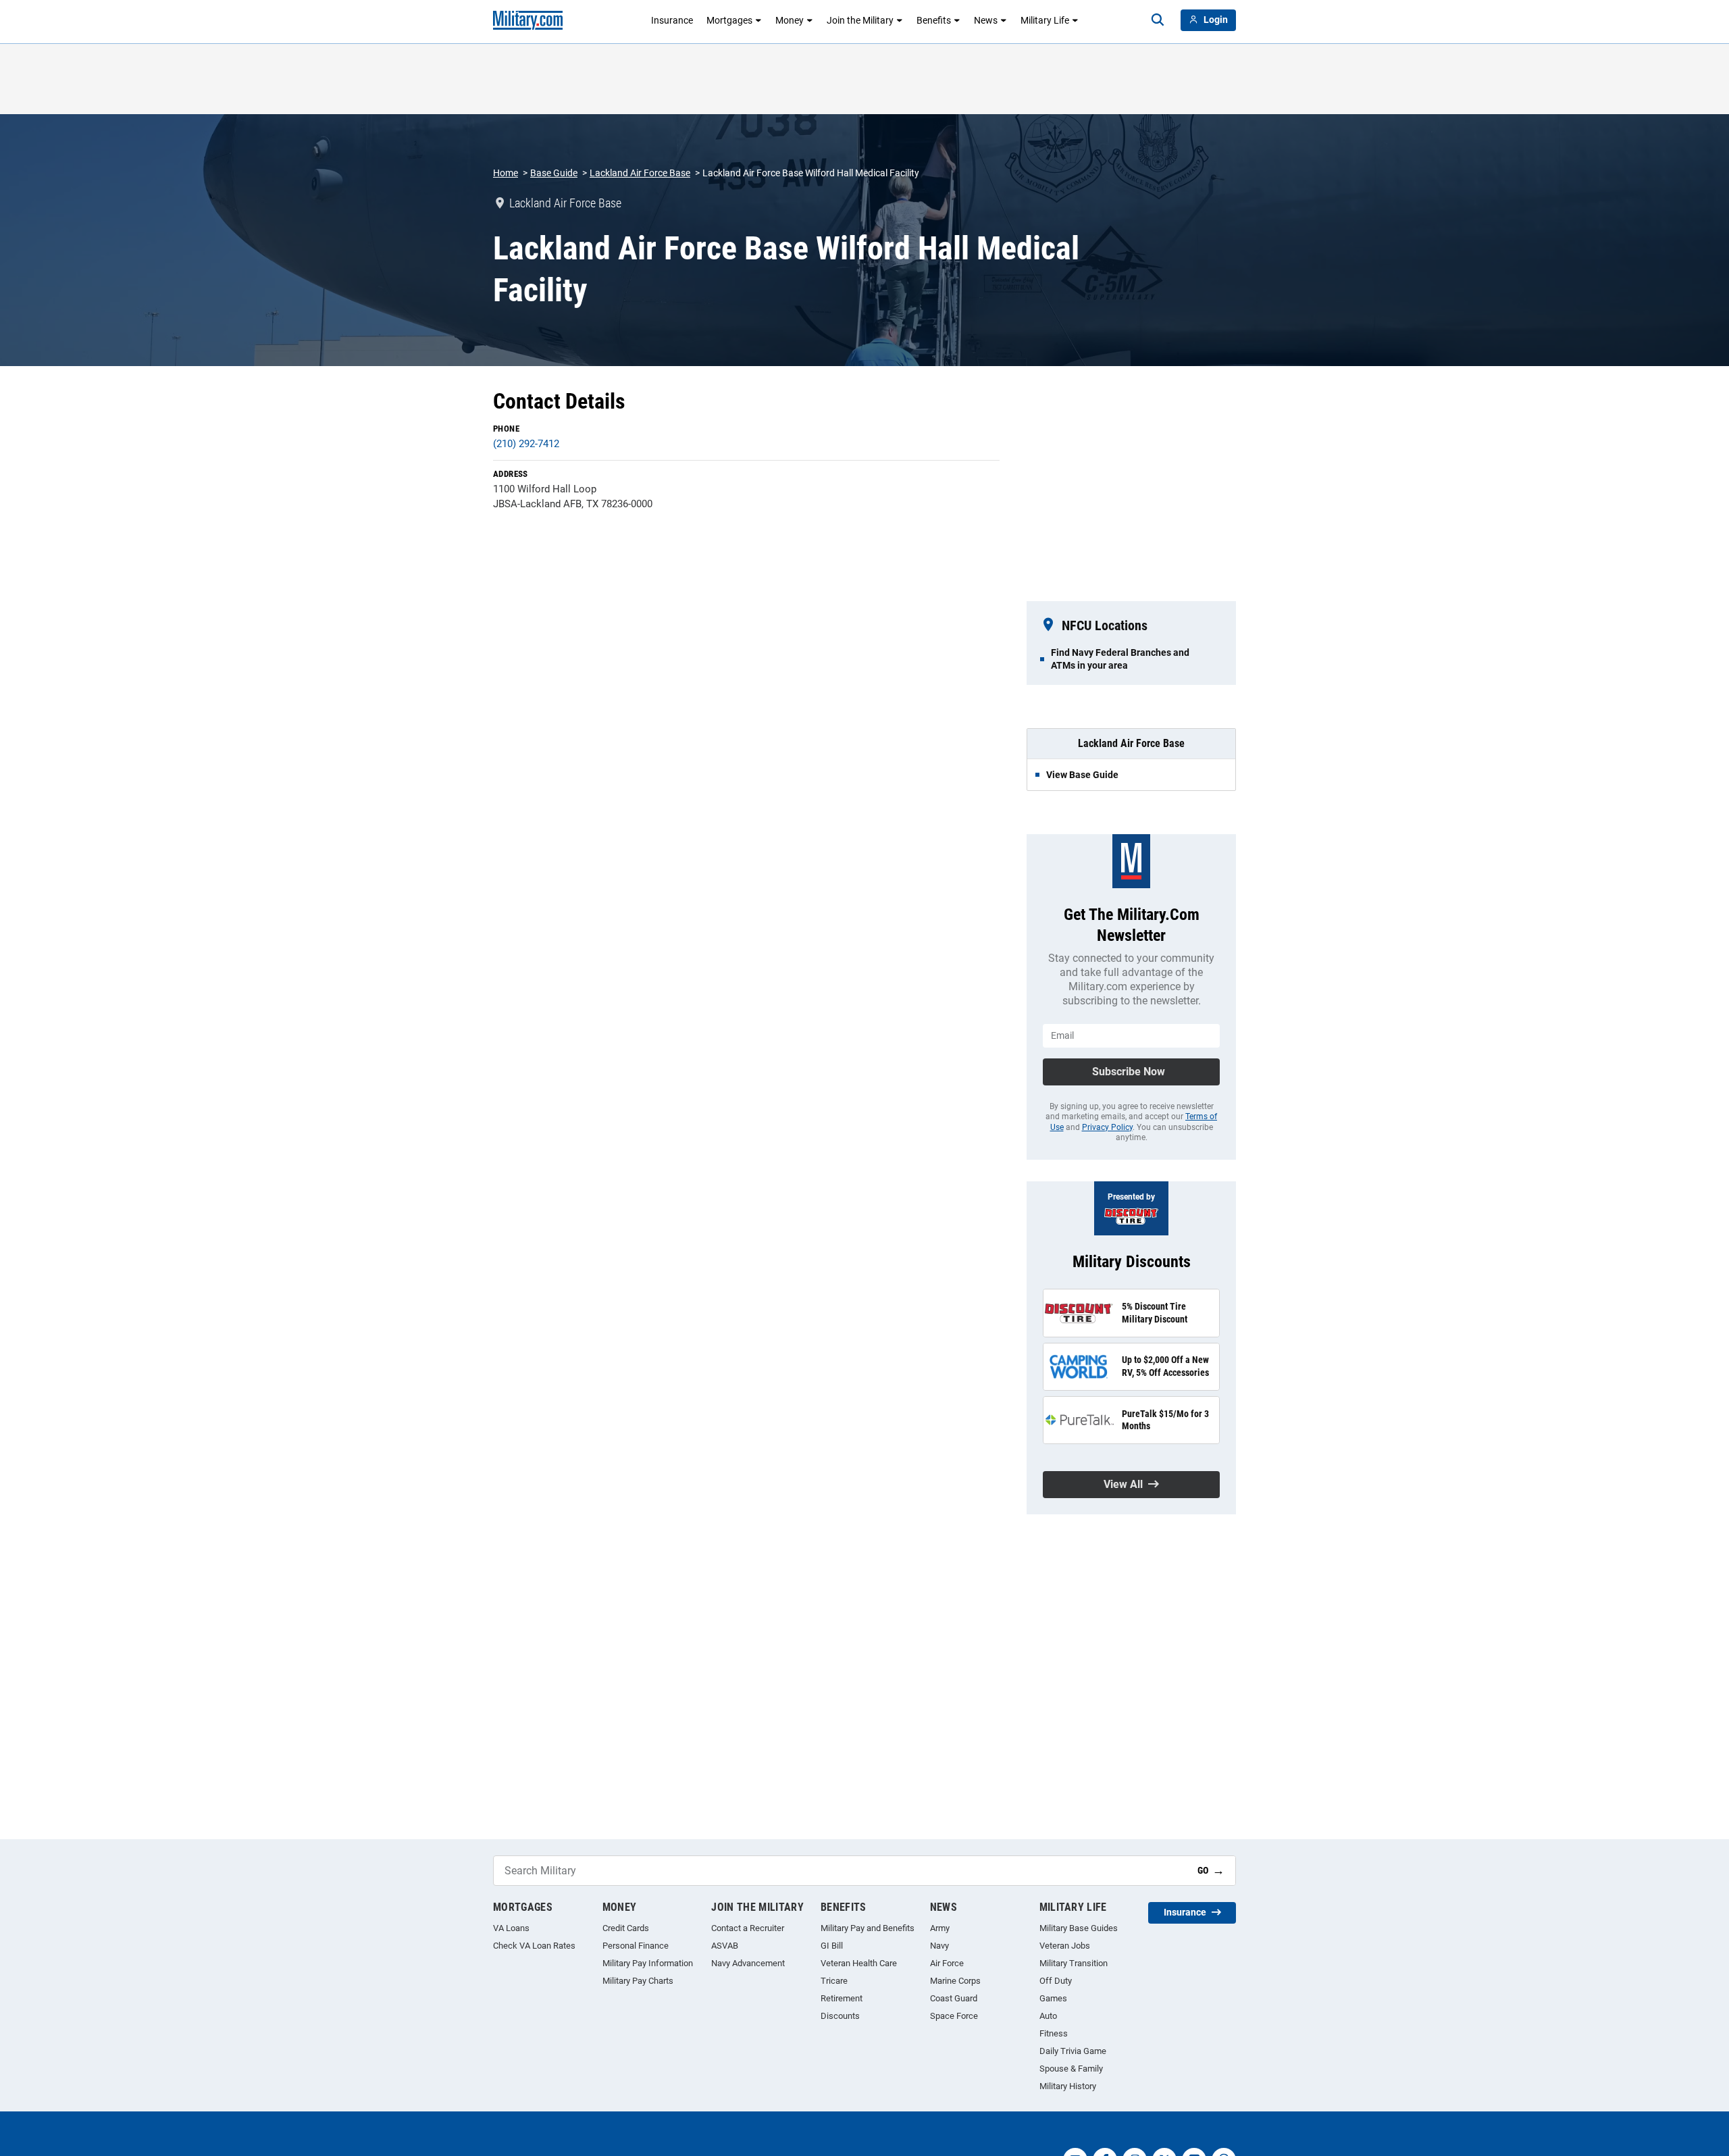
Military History (1068, 2086)
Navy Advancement (748, 1963)
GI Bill (832, 1946)
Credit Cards (626, 1928)
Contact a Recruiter (748, 1928)
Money (790, 20)
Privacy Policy (1107, 1127)
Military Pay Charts (638, 1981)
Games (1053, 1998)
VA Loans (511, 1928)
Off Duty (1056, 1981)
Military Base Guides (1079, 1928)
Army (940, 1928)
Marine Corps (955, 1981)
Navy (939, 1946)
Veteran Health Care (859, 1963)
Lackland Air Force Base (640, 173)
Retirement (842, 1998)
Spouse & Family (1071, 2069)
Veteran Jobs (1065, 1946)
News (986, 20)
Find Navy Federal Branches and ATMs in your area (1120, 659)
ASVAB (725, 1946)
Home (506, 173)
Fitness (1054, 2033)
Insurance (672, 20)
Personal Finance (636, 1946)
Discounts (840, 2016)
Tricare (834, 1981)
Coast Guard (954, 1998)
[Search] (1158, 20)
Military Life (1045, 20)
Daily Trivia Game (1073, 2051)
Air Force (947, 1963)
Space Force (954, 2016)
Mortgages (729, 20)
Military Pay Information (648, 1963)
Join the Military (860, 20)
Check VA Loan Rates (534, 1946)
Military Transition (1074, 1963)
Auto (1048, 2016)
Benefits (934, 20)
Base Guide (554, 173)
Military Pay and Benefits (868, 1928)
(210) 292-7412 (526, 444)
